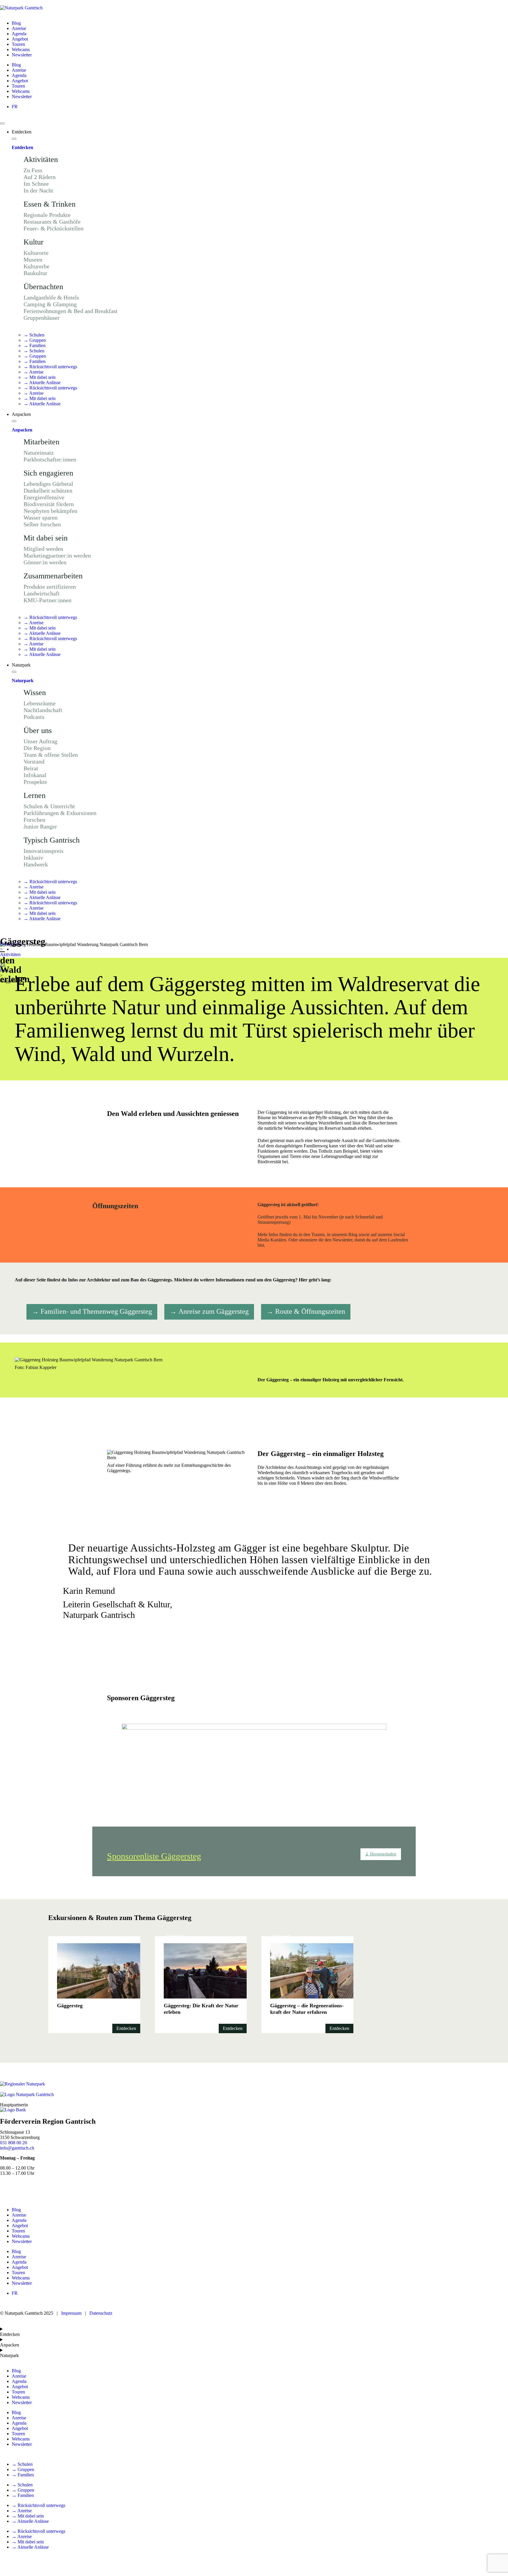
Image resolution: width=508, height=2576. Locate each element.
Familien (35, 345)
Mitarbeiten (41, 442)
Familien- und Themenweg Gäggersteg (96, 1311)
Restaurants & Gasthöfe (52, 222)
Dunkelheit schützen (48, 491)
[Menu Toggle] (2, 123)
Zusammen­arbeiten (53, 576)
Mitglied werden (43, 549)
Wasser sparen (41, 518)
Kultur (34, 242)
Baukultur (35, 273)
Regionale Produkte (47, 215)
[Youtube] (39, 2189)
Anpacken (22, 430)
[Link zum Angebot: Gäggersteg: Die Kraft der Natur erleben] (201, 1985)
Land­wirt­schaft (42, 593)
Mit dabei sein (40, 377)
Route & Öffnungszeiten (310, 1311)
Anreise (19, 28)
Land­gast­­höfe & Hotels (51, 297)
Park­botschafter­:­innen (50, 459)
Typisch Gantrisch (52, 840)
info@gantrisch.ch (17, 2148)
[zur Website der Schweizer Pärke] (22, 2084)
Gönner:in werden (45, 562)
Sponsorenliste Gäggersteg (154, 1856)
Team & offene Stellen (51, 755)
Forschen (34, 820)
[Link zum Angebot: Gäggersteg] (94, 1985)
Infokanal (35, 775)
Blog (16, 23)
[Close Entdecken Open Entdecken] (14, 139)
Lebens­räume (40, 703)
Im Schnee (36, 184)
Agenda (19, 34)
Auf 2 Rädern (40, 177)
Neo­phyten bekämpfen (50, 511)
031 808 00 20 (14, 2143)
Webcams (21, 50)
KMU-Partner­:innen (47, 600)
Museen (33, 260)
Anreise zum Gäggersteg (214, 1311)
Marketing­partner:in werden (57, 555)
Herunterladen (381, 1854)
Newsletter (22, 55)
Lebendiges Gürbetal (48, 484)
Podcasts (34, 717)
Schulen (34, 335)
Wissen (35, 693)
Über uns (38, 730)
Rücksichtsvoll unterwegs (50, 367)
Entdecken (22, 147)
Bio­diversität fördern (49, 504)
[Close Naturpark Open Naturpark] (14, 672)
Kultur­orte (36, 253)
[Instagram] (23, 2189)
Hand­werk (36, 864)
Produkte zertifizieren (50, 587)
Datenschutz (100, 2313)
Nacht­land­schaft (43, 710)
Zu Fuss (33, 170)
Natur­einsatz (39, 453)
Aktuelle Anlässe (42, 383)
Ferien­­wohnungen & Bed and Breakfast (71, 311)
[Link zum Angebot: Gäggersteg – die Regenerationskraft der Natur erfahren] (307, 1985)
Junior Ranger (40, 826)
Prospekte (35, 782)
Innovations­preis (44, 851)
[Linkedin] (55, 2189)
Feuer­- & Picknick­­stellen (54, 228)
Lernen (35, 795)
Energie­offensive (44, 497)
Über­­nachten (43, 287)
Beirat (31, 768)
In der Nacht (38, 190)
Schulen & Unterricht (49, 806)
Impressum (71, 2313)
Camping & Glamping (50, 304)
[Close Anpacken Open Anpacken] (14, 421)
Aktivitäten (41, 159)
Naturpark (23, 681)
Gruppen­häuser (42, 318)
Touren (18, 44)
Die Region (37, 748)
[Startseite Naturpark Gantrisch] (21, 8)
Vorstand (34, 761)
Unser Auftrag (40, 741)
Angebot (20, 39)
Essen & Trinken (50, 204)
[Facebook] (7, 2189)
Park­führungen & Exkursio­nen (60, 813)
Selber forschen (42, 524)
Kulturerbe (36, 266)
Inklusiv (33, 858)
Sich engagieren (48, 473)
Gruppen (35, 340)
